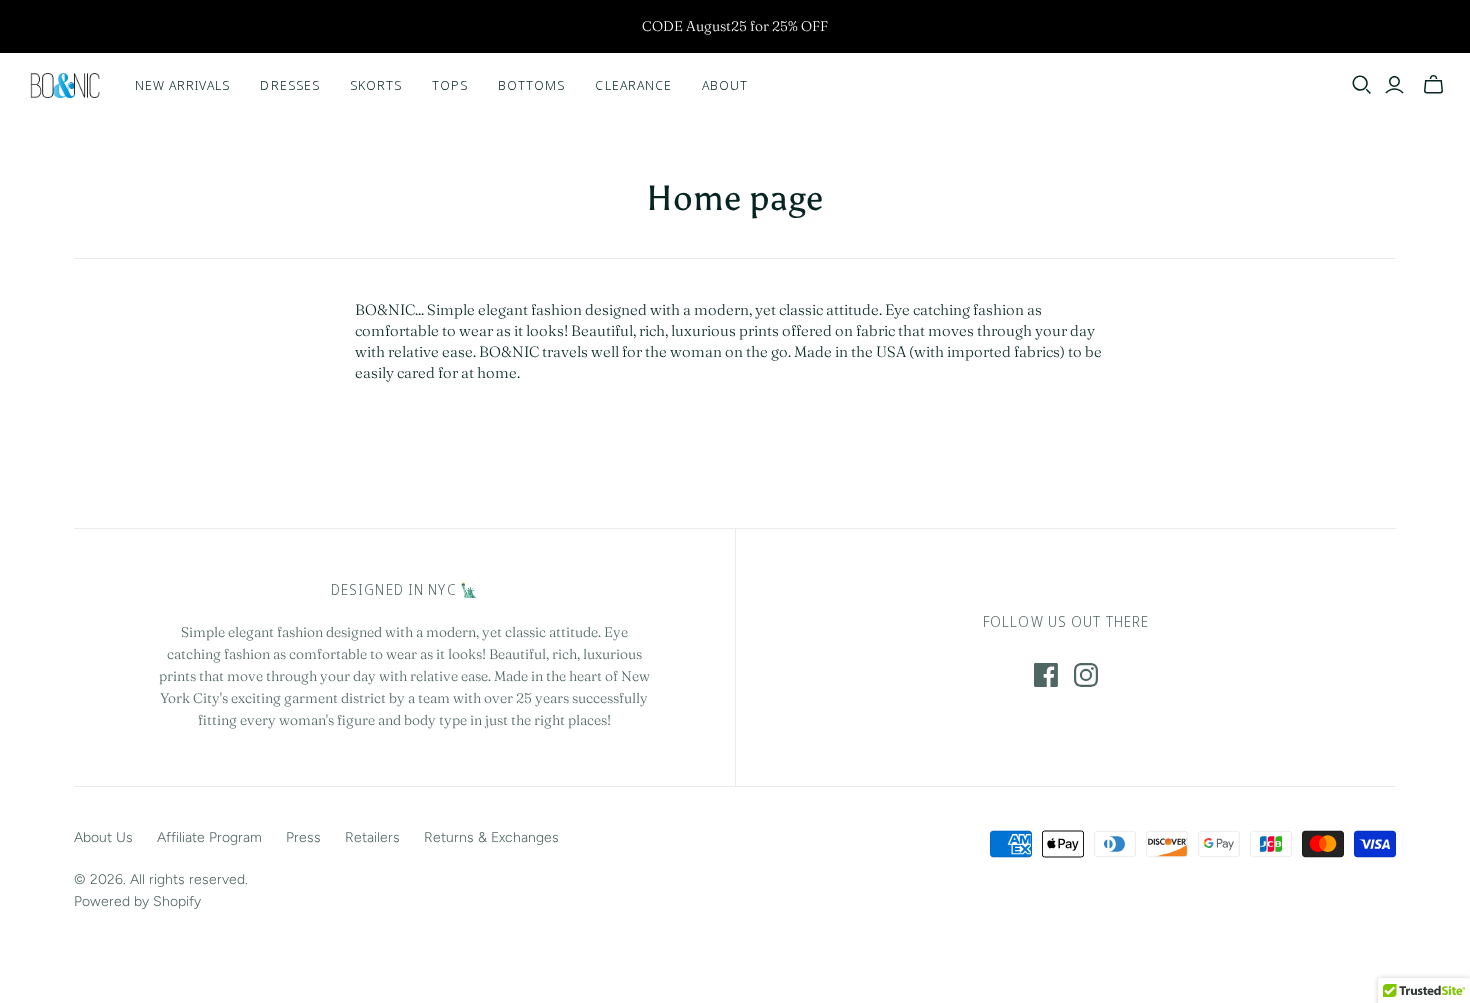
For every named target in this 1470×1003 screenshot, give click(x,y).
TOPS (450, 85)
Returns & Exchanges (491, 837)
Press (303, 837)
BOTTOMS (531, 85)
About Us (103, 837)
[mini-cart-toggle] (1433, 85)
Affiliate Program (209, 837)
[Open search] (1362, 85)
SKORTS (376, 85)
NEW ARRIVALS (182, 85)
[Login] (1394, 85)
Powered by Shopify (137, 901)
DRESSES (289, 85)
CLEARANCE (633, 85)
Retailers (372, 837)
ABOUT (725, 85)
